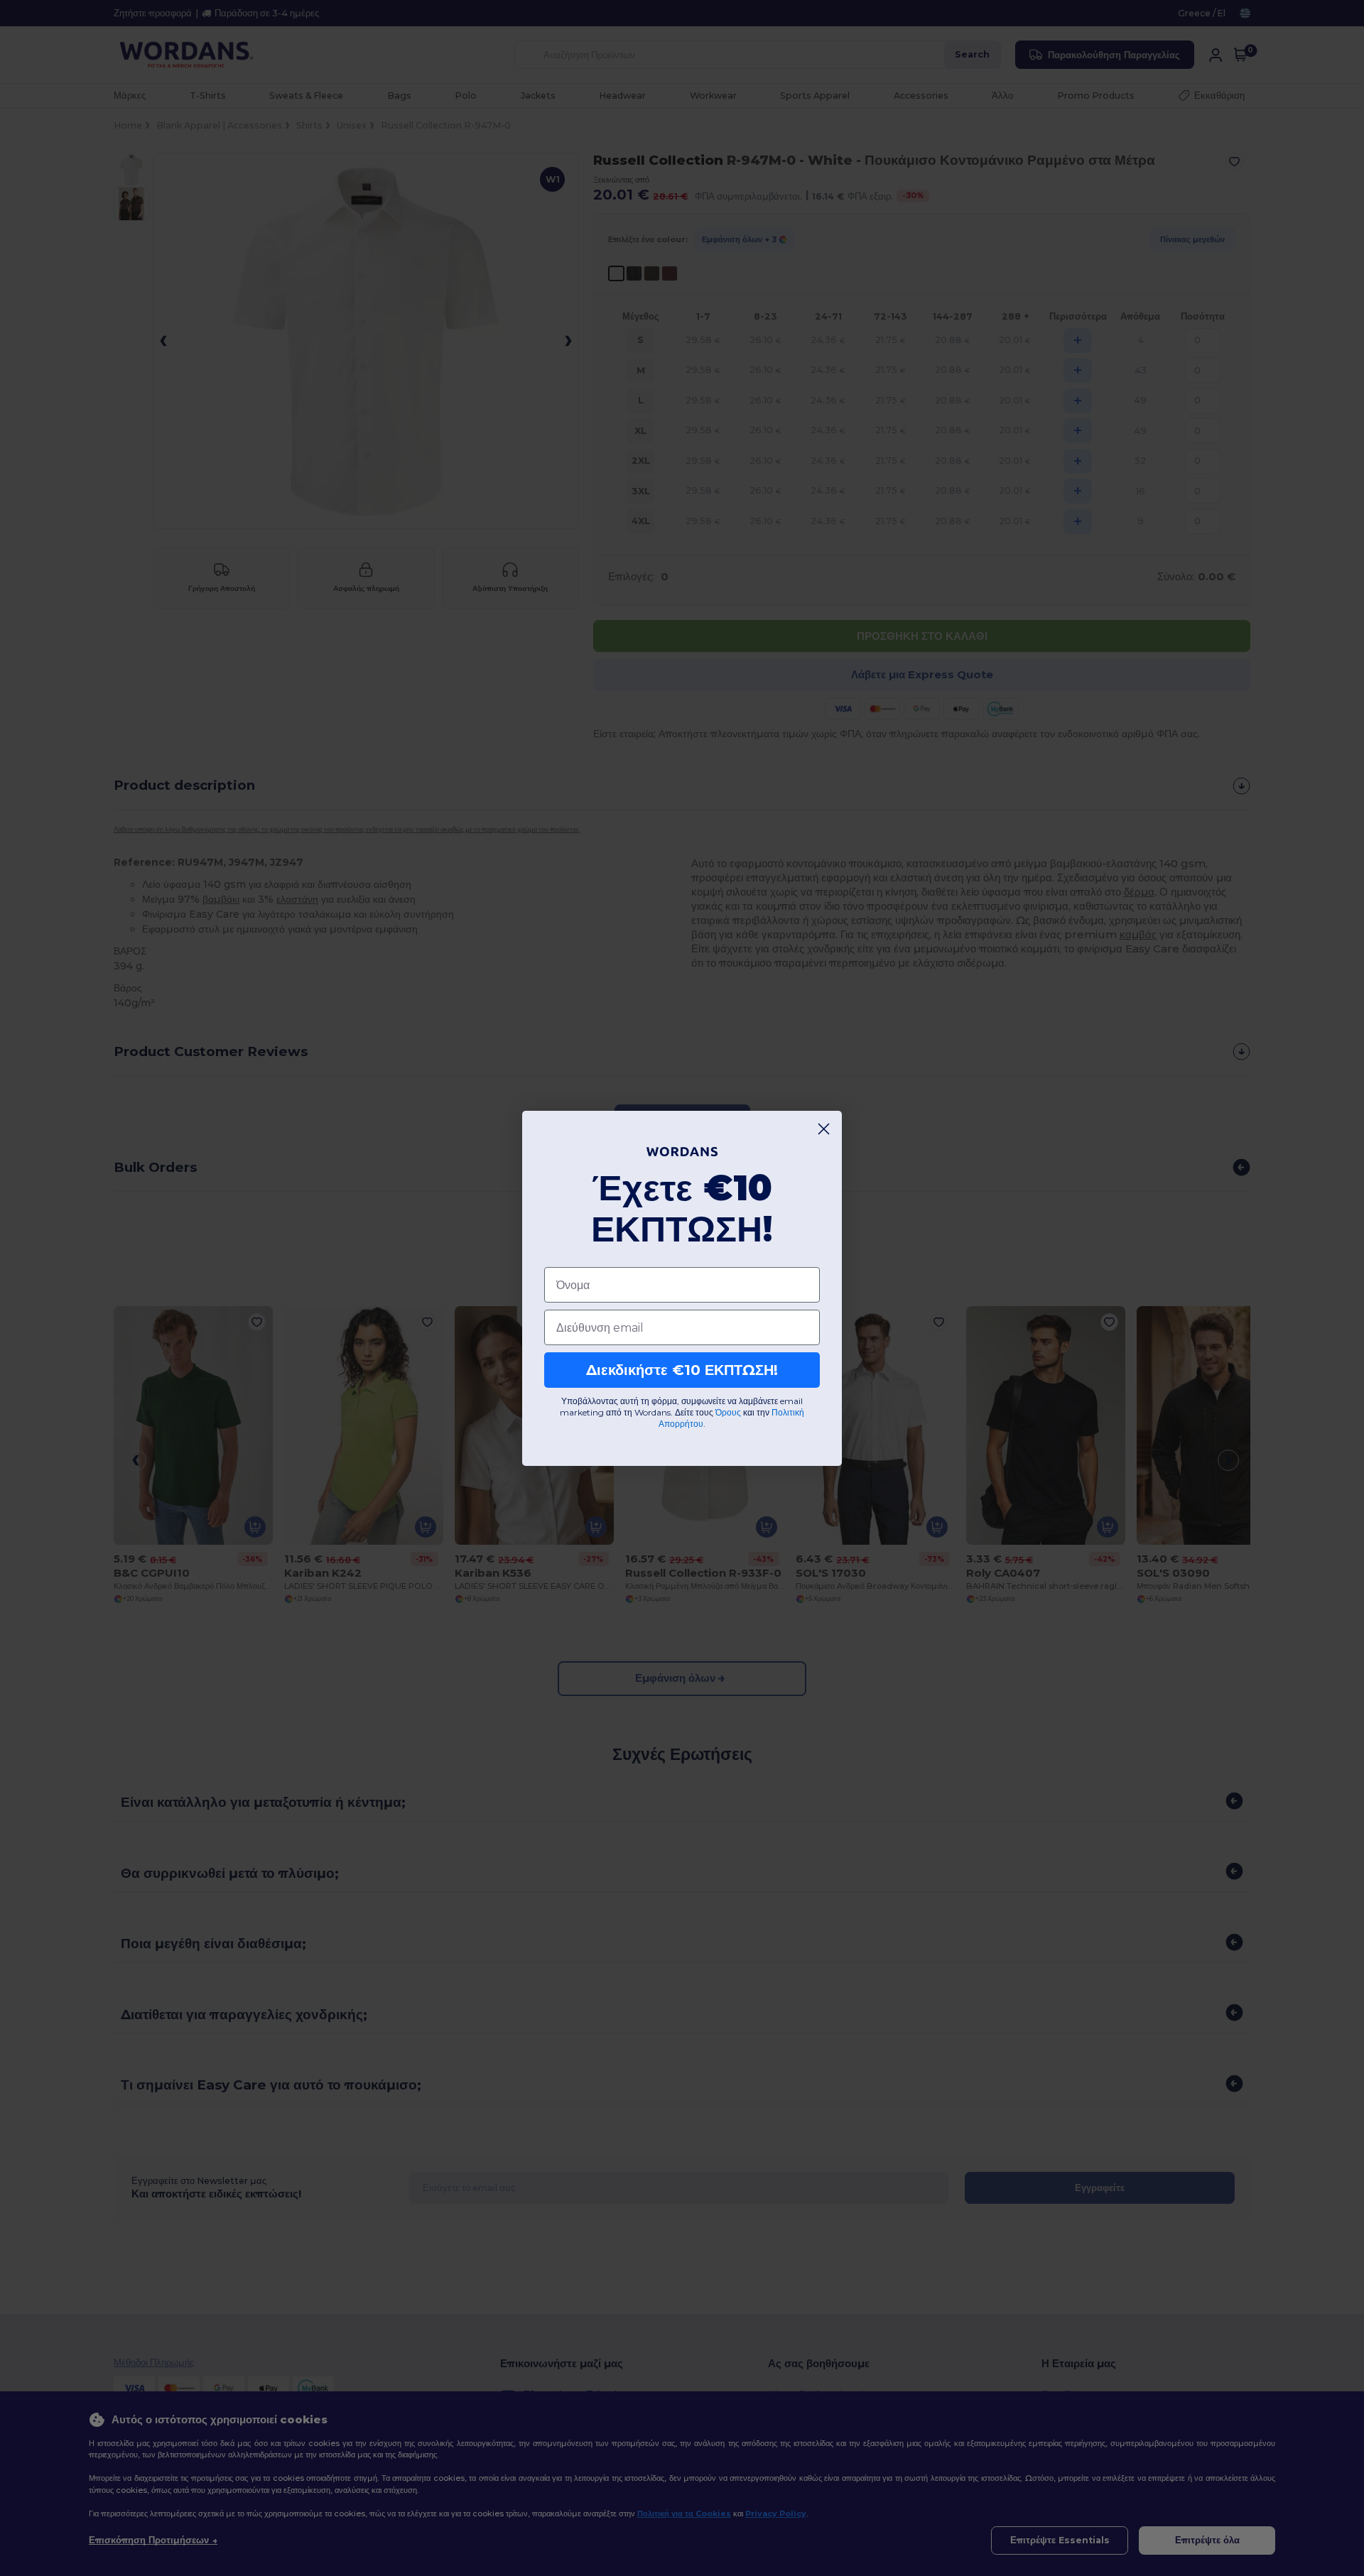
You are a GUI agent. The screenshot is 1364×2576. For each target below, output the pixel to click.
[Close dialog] (824, 1129)
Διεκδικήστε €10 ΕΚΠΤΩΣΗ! (682, 1370)
